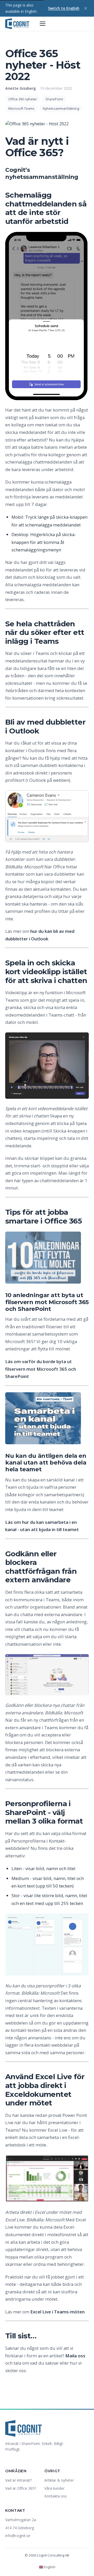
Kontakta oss (56, 2496)
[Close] (86, 8)
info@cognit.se (18, 2536)
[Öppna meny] (43, 24)
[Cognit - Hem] (17, 24)
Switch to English (64, 8)
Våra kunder (54, 2488)
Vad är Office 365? (21, 2488)
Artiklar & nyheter (59, 2480)
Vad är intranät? (18, 2480)
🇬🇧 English (47, 2567)
